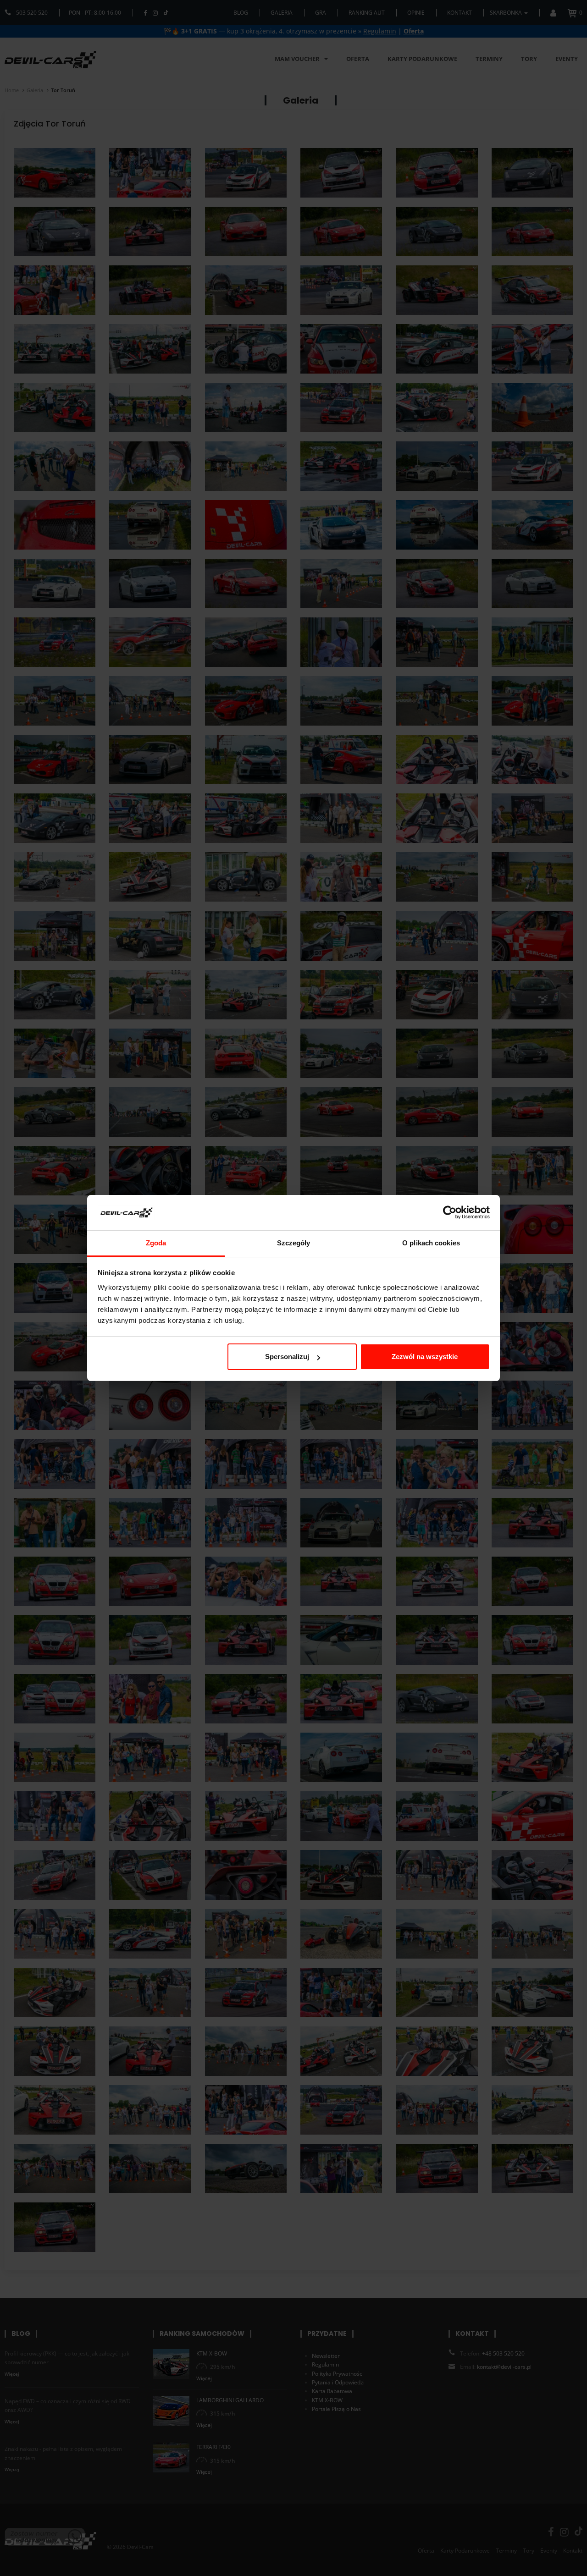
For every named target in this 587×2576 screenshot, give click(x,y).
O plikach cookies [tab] (431, 1243)
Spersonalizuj (287, 1357)
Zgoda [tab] (156, 1243)
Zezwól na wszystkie (425, 1357)
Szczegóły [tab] (294, 1243)
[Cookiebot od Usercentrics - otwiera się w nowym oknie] (450, 1213)
